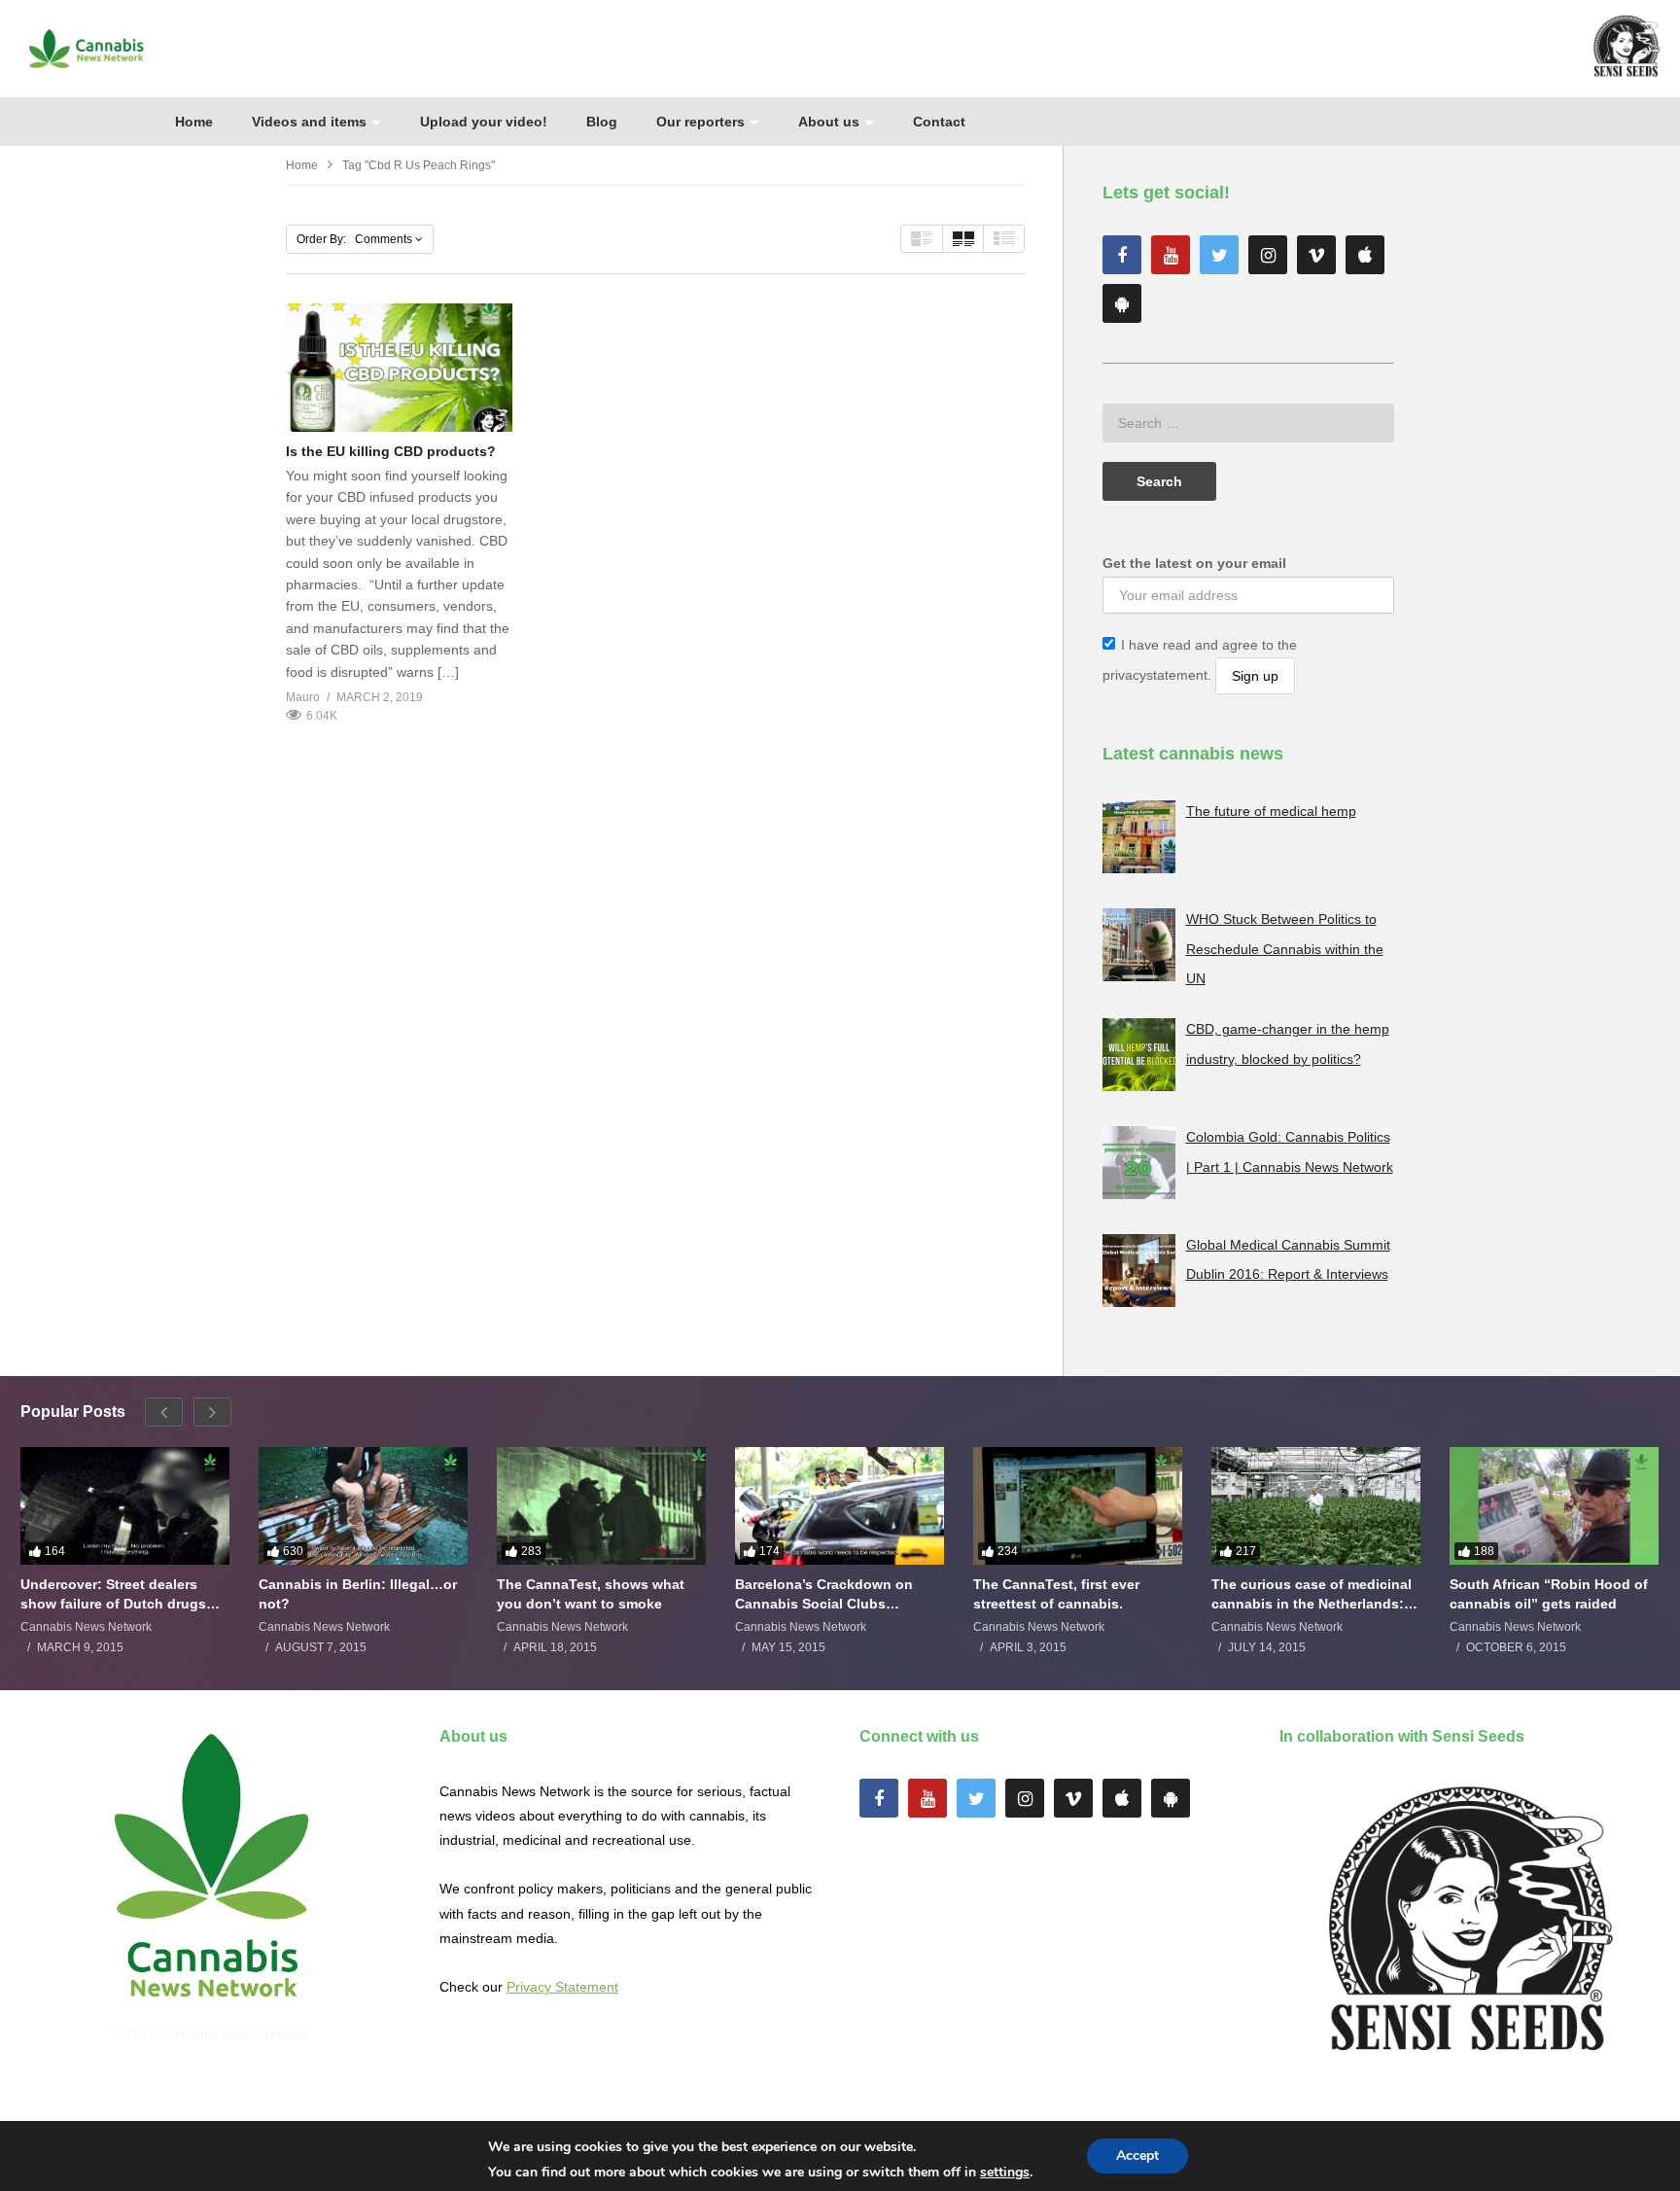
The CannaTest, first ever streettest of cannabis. (1056, 1594)
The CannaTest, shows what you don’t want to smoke (591, 1594)
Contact (939, 122)
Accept (1137, 2156)
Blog (602, 122)
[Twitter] (1219, 255)
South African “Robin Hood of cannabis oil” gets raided (1549, 1594)
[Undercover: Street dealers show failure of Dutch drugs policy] (125, 1506)
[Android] (1122, 303)
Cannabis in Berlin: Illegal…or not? (358, 1594)
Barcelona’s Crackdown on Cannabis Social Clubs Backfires (824, 1594)
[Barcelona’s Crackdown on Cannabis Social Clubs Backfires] (840, 1506)
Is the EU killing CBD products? (391, 451)
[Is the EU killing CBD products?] (399, 367)
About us (829, 122)
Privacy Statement (562, 1987)
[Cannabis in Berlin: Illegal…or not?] (363, 1506)
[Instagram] (1268, 255)
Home (194, 122)
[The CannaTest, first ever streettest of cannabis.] (1078, 1506)
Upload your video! (484, 122)
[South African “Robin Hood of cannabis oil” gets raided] (1554, 1506)
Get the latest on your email (1194, 563)
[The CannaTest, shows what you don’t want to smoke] (601, 1506)
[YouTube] (1171, 255)
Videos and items (309, 122)
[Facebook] (1122, 255)
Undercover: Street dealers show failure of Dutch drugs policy (113, 1594)
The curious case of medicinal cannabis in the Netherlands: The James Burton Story (1312, 1594)
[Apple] (1365, 255)
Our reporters (700, 122)
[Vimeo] (1316, 255)
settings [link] (1005, 2172)
